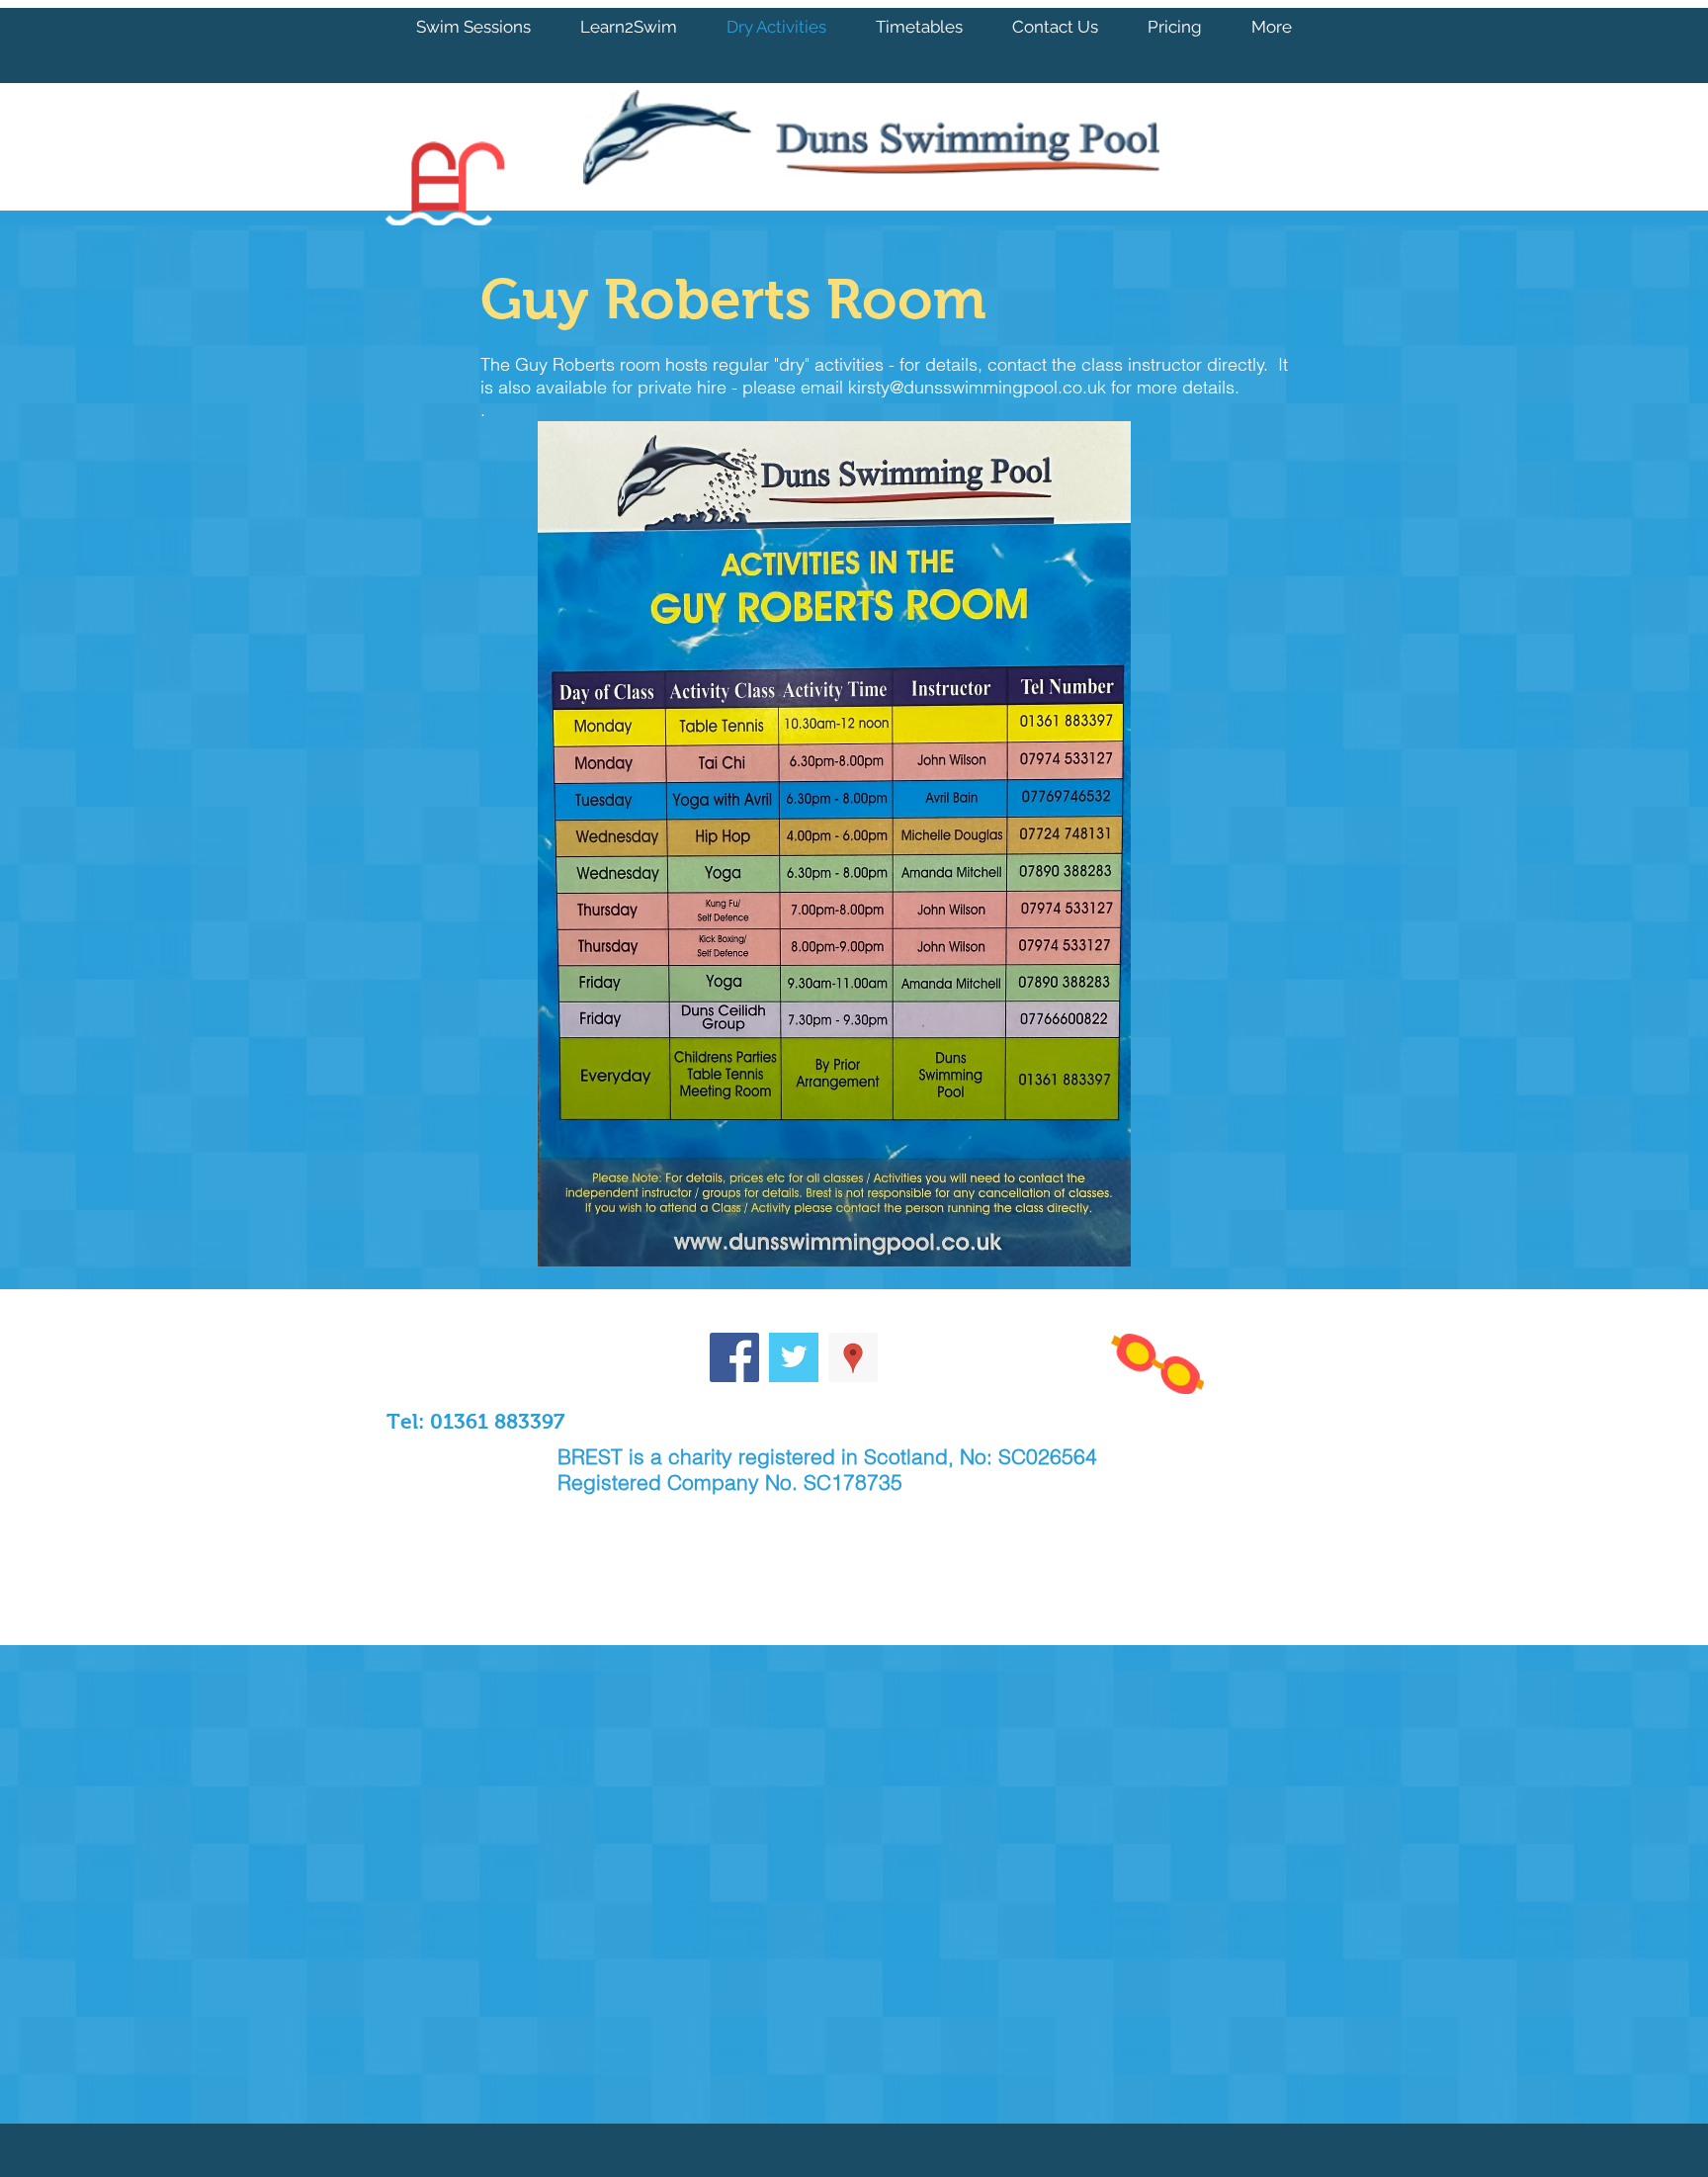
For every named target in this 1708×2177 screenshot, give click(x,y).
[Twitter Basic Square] (794, 1357)
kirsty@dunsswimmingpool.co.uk (977, 387)
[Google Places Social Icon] (853, 1357)
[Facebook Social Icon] (734, 1357)
